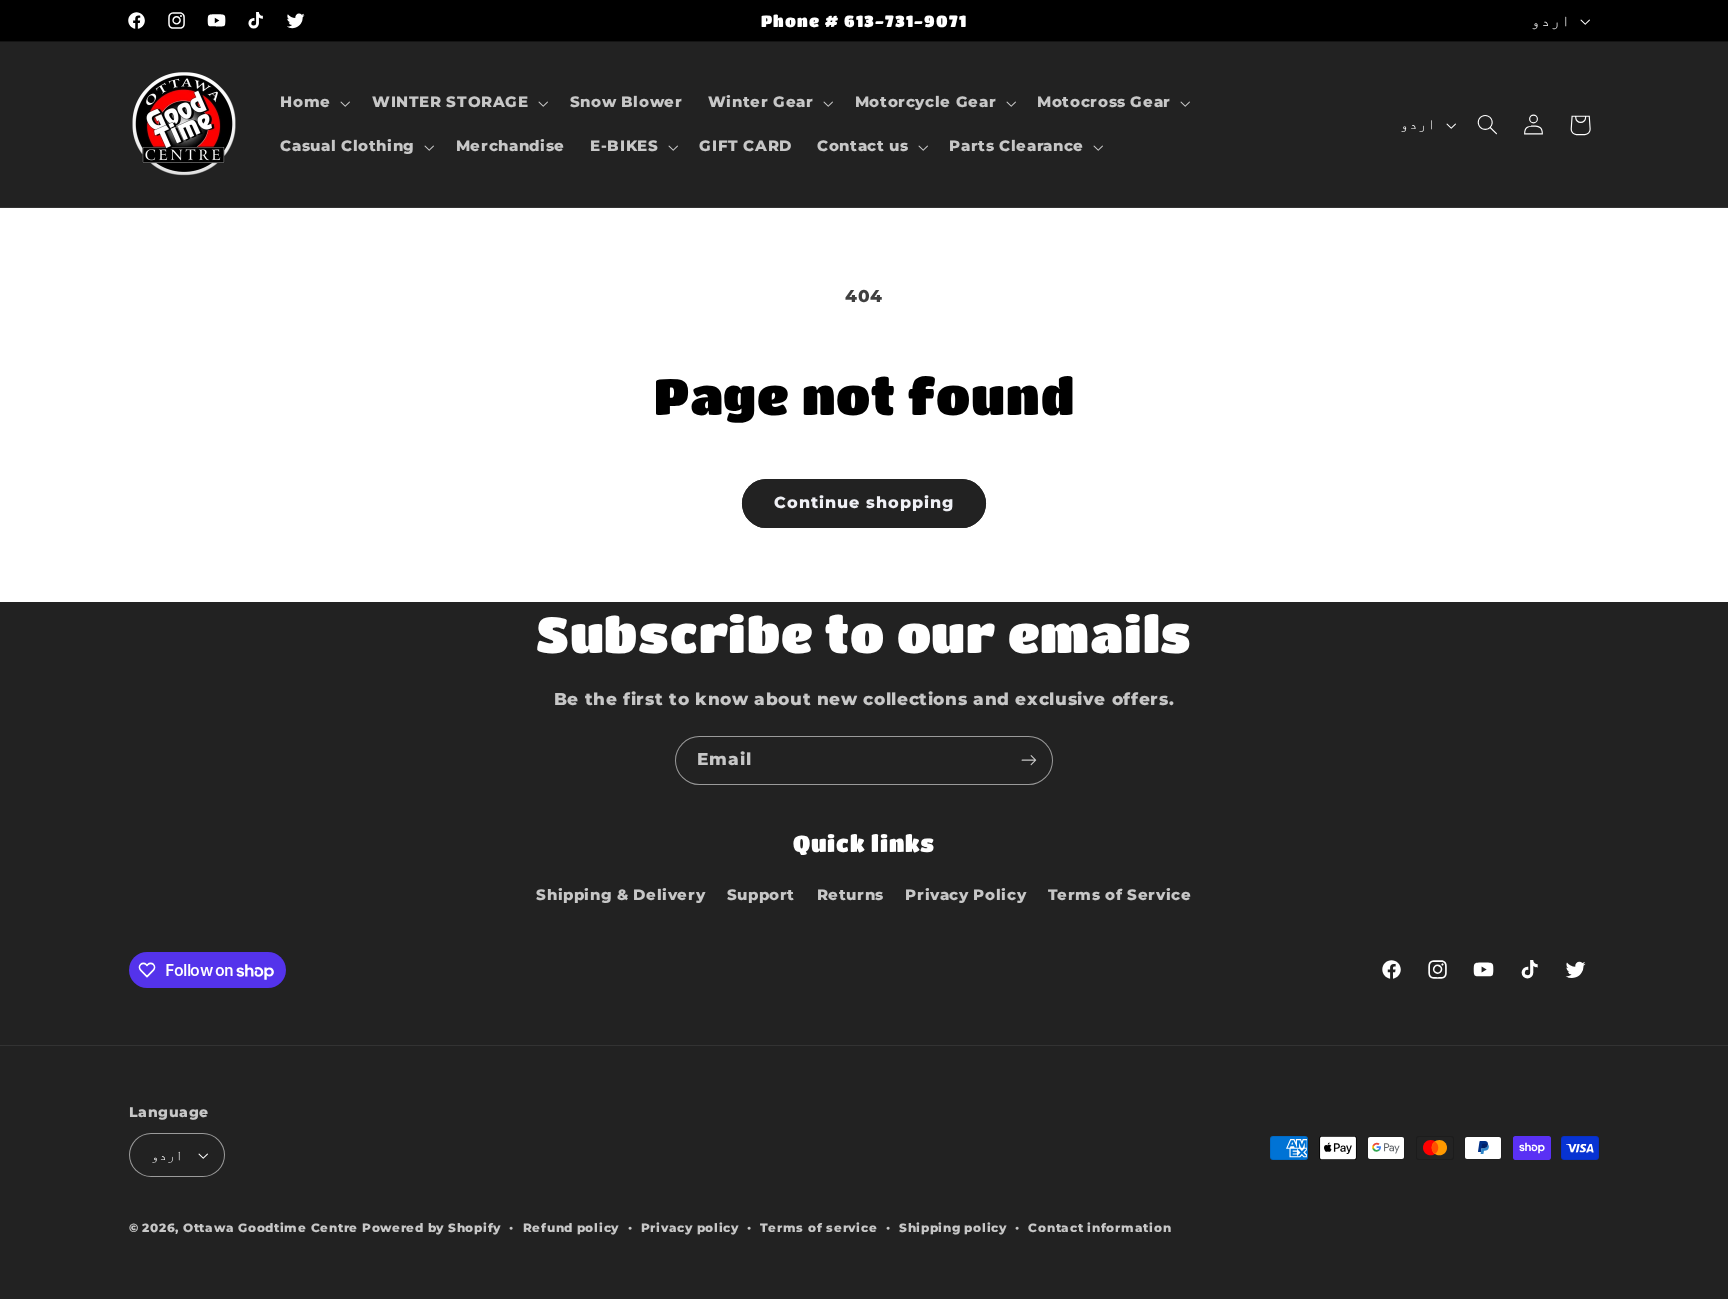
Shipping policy (953, 1228)
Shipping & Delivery (620, 895)
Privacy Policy (965, 895)
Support (761, 895)
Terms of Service (1120, 895)
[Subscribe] (1029, 760)
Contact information (1099, 1228)
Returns (850, 895)
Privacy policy (690, 1228)
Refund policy (571, 1228)
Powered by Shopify (431, 1228)
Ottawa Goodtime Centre (272, 1228)
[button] (313, 103)
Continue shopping (864, 502)
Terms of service (818, 1228)
